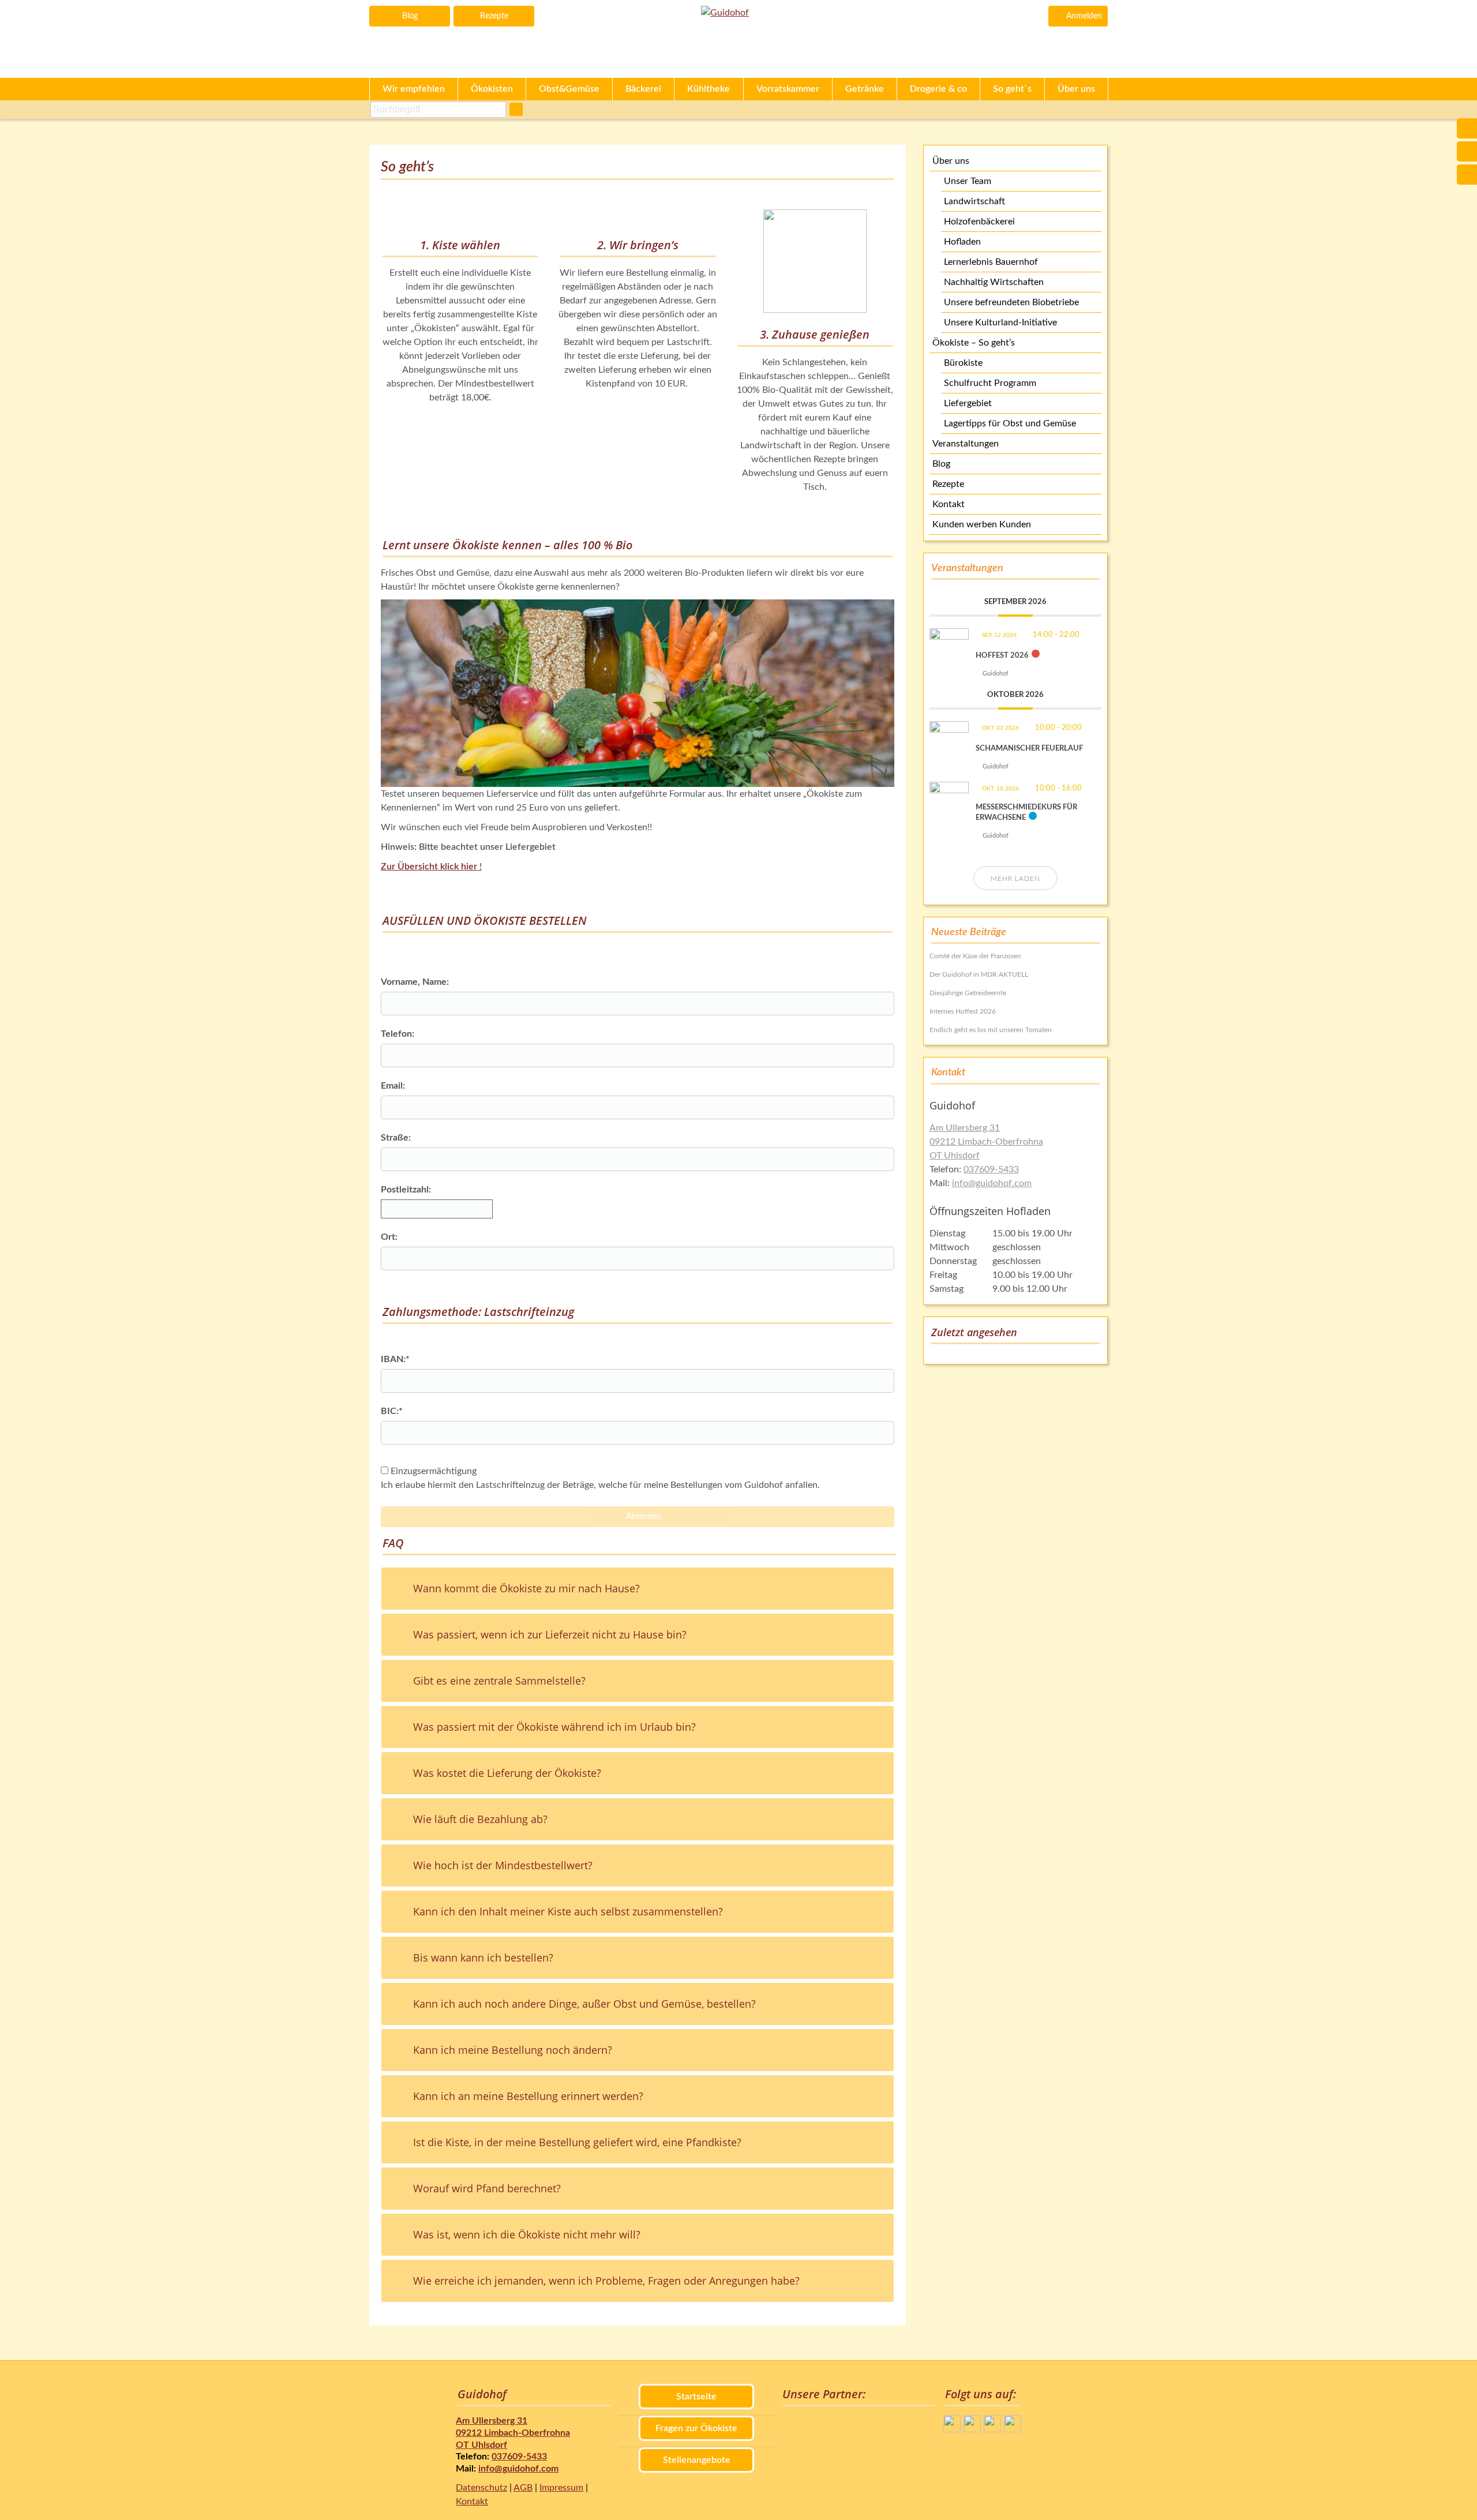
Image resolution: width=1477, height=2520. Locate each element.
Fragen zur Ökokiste (696, 2428)
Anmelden (1084, 16)
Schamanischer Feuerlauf (1029, 749)
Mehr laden (1015, 879)
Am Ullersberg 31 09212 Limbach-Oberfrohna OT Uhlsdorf (986, 1142)
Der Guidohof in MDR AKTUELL (979, 974)
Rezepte (494, 16)
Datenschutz (481, 2488)
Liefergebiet (968, 403)
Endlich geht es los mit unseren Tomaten (991, 1030)
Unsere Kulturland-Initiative (1000, 322)
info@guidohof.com (992, 1183)
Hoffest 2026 (1002, 656)
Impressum (561, 2488)
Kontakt (949, 504)
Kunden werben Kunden (982, 524)
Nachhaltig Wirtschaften (994, 282)
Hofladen (962, 242)
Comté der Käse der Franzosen (975, 956)
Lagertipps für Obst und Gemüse (1010, 423)
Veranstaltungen (966, 444)
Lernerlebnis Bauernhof (991, 262)
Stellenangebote (697, 2460)
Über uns (951, 161)
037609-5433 (991, 1169)
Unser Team (968, 181)
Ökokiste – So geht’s (974, 343)
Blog (410, 16)
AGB (523, 2488)
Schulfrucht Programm (990, 383)
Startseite (696, 2397)
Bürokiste (963, 363)
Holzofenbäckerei (979, 222)
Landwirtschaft (974, 201)
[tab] (638, 1589)
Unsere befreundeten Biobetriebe (1011, 302)
